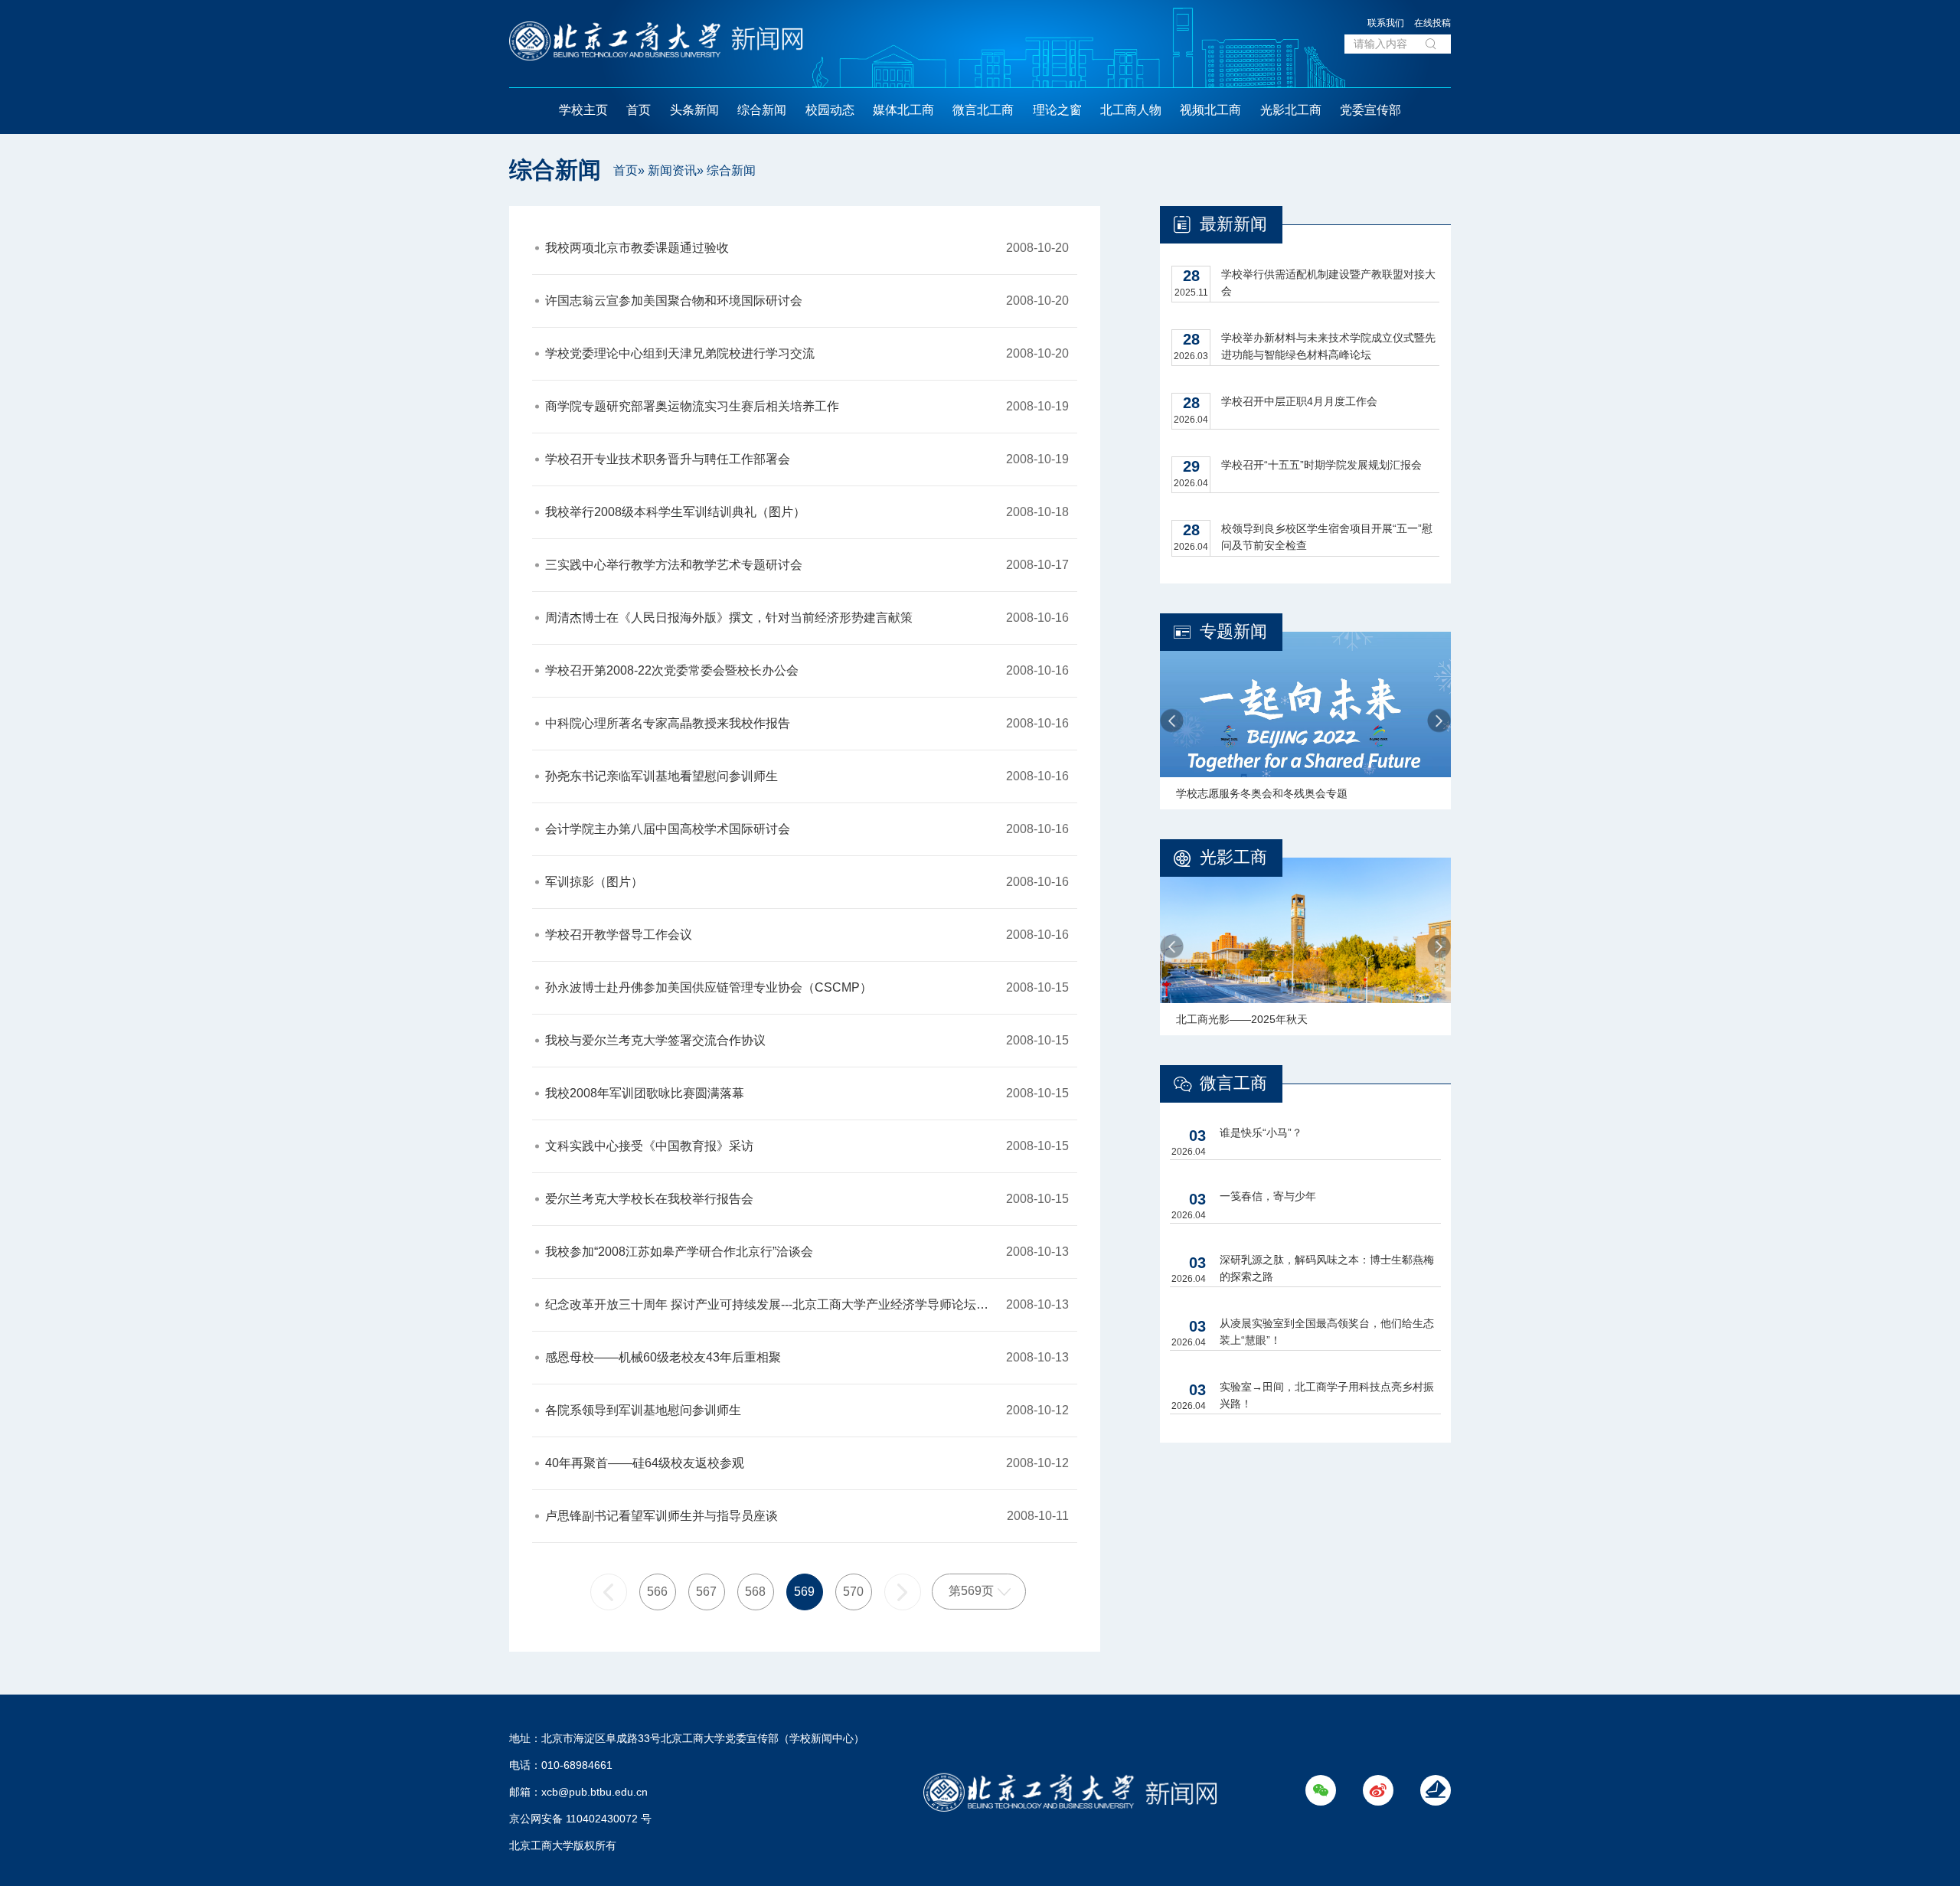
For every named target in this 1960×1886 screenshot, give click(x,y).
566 (657, 1592)
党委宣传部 (1370, 110)
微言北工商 (983, 110)
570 (853, 1592)
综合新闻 (762, 110)
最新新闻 (1233, 224)
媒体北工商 (903, 110)
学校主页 (583, 110)
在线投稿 (1432, 23)
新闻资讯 (672, 170)
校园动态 (830, 110)
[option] (1305, 721)
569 (804, 1592)
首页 (639, 110)
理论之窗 (1057, 110)
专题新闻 (1233, 631)
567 (706, 1592)
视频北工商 (1210, 110)
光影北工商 (1291, 110)
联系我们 (1386, 23)
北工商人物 (1131, 110)
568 (755, 1592)
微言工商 (1233, 1083)
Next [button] (1439, 721)
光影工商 (1233, 857)
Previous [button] (1172, 721)
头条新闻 (694, 110)
